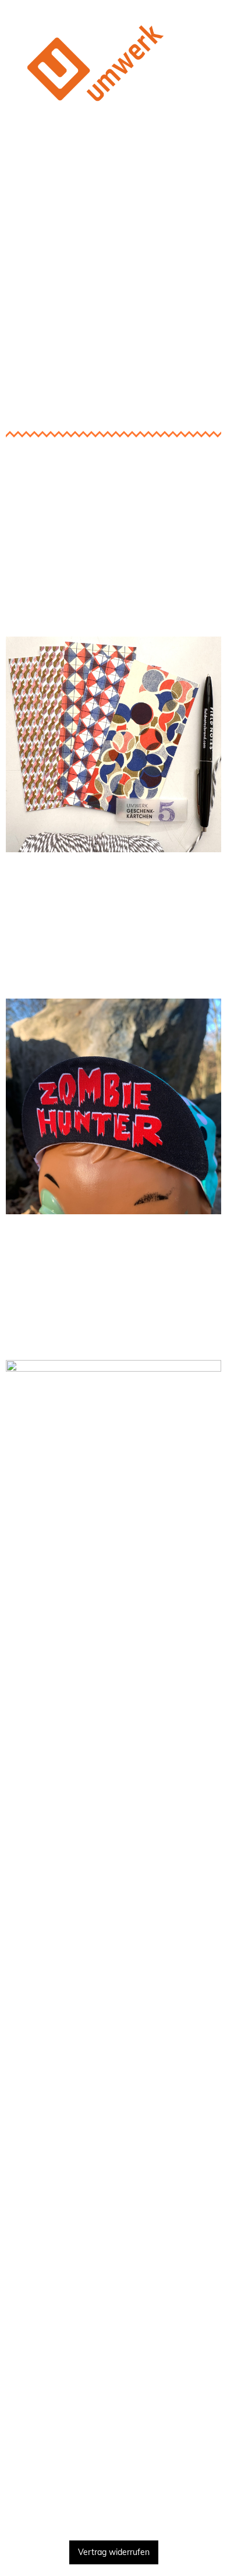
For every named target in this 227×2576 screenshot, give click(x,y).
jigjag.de (114, 2375)
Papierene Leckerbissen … (114, 619)
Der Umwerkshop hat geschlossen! (114, 166)
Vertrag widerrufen (114, 2552)
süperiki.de (114, 920)
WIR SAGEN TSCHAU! (114, 2499)
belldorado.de (114, 1282)
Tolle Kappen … (114, 981)
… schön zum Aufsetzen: (114, 1245)
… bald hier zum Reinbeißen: (114, 883)
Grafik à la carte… (114, 1343)
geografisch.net (114, 2324)
